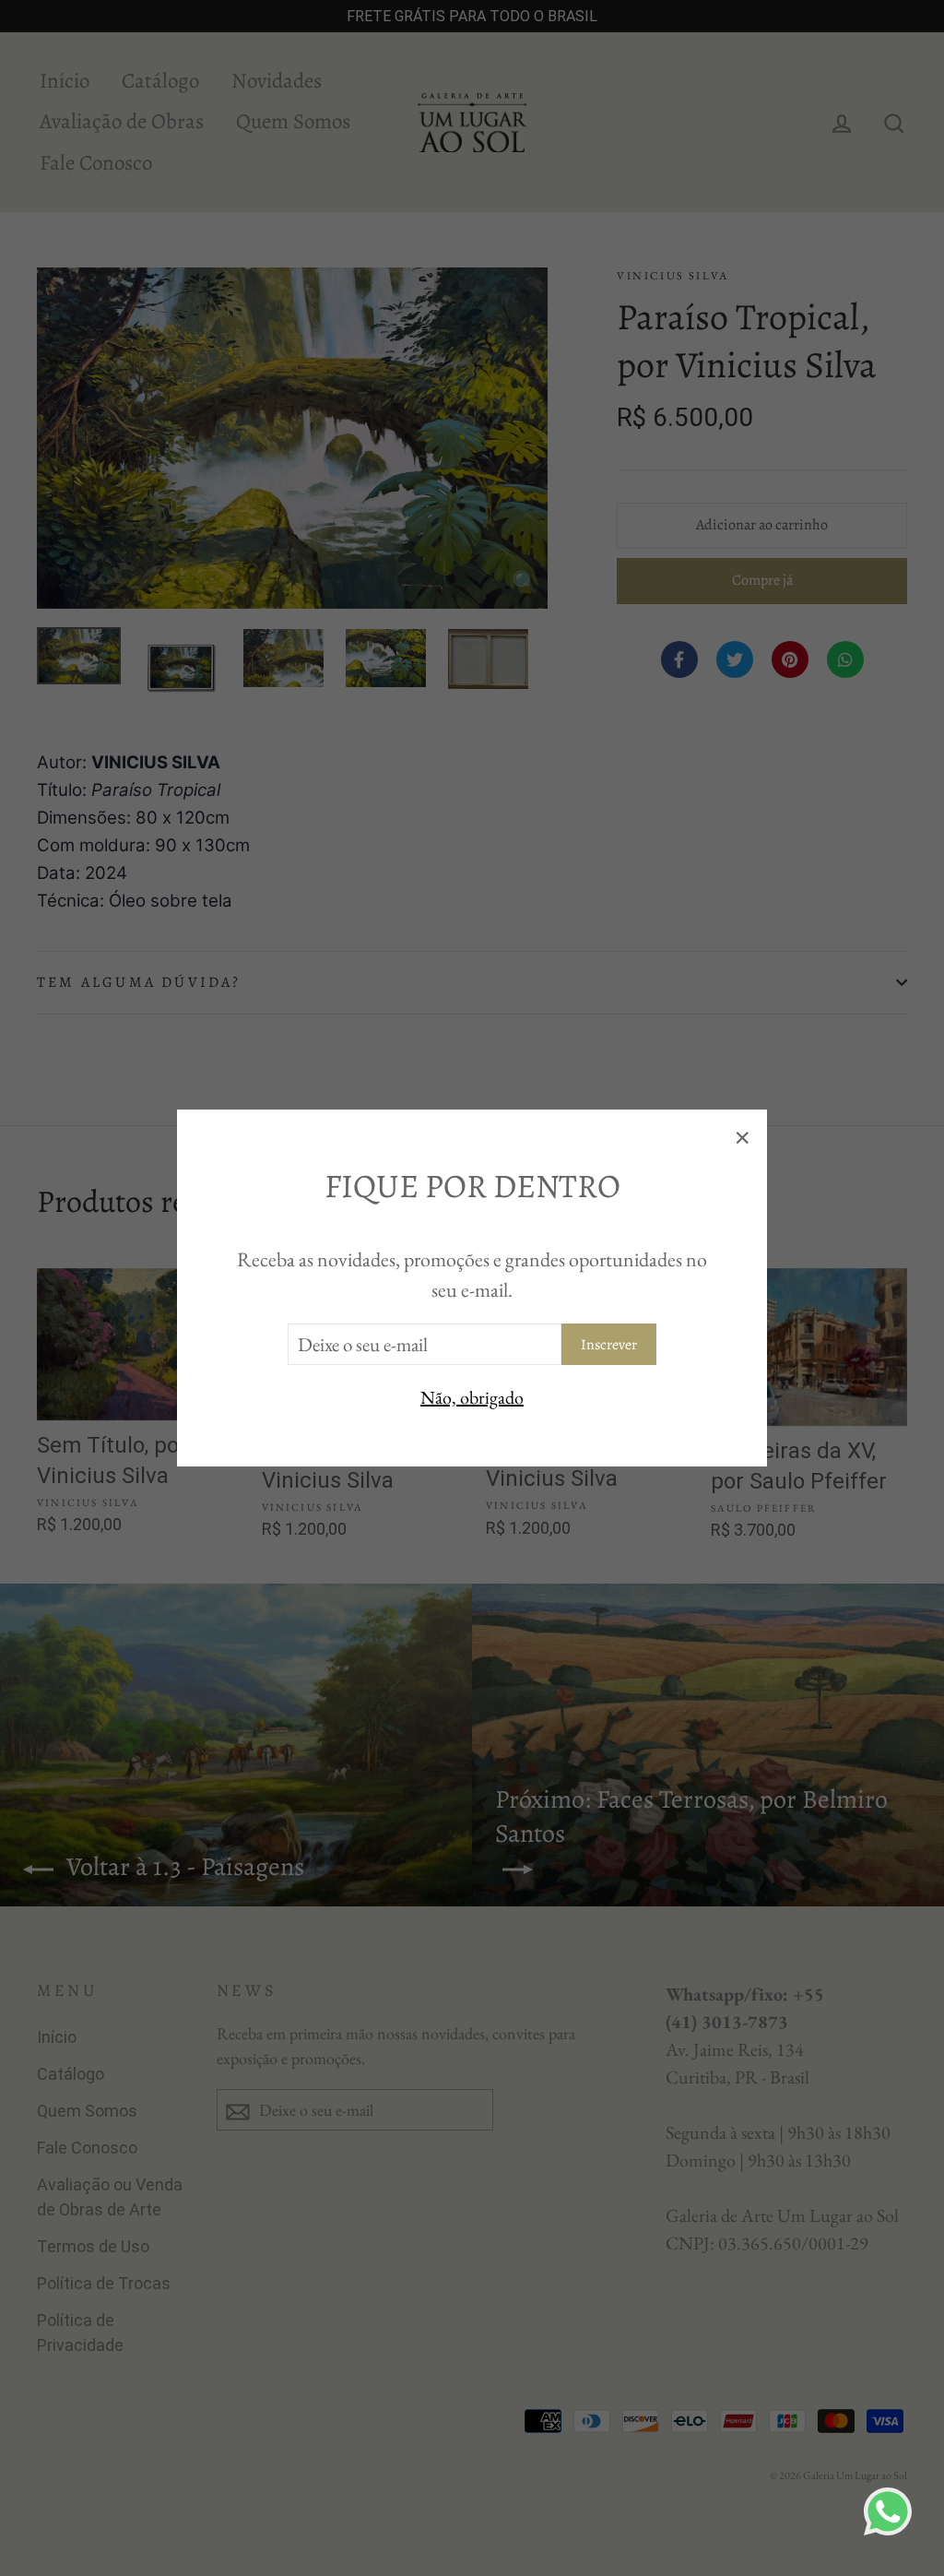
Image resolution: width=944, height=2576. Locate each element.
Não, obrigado (472, 1397)
